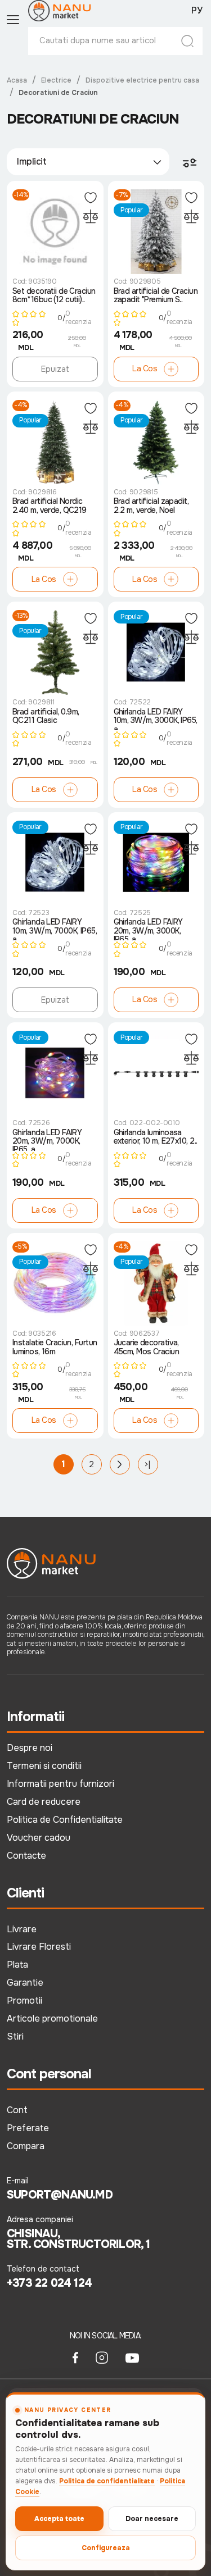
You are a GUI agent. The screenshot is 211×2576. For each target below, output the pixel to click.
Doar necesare (152, 2519)
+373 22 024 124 (49, 2283)
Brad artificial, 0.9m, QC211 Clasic (46, 716)
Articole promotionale (52, 2019)
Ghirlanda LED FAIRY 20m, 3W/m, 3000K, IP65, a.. (148, 929)
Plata (17, 1965)
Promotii (24, 2001)
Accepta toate (59, 2519)
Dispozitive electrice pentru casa (142, 80)
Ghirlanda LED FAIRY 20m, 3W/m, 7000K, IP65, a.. (47, 1140)
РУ (197, 11)
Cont (17, 2110)
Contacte (26, 1856)
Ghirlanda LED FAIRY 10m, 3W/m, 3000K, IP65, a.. (156, 719)
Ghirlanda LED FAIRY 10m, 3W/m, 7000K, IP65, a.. (55, 929)
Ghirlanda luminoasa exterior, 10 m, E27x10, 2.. (156, 1137)
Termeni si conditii (44, 1766)
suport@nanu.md (60, 2195)
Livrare (22, 1929)
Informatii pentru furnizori (60, 1784)
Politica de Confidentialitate (65, 1820)
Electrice (56, 80)
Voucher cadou (39, 1838)
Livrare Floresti (39, 1947)
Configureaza (106, 2548)
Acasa (17, 80)
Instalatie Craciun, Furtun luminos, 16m (55, 1347)
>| (147, 1464)
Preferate (28, 2128)
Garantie (25, 1983)
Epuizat (55, 369)
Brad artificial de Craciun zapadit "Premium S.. (156, 296)
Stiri (15, 2036)
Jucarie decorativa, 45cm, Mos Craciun (146, 1347)
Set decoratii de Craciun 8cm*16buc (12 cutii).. (54, 296)
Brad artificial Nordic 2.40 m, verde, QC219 (50, 506)
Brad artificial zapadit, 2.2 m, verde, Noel (151, 506)
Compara (26, 2146)
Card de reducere (44, 1802)
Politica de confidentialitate (107, 2481)
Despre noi (30, 1748)
